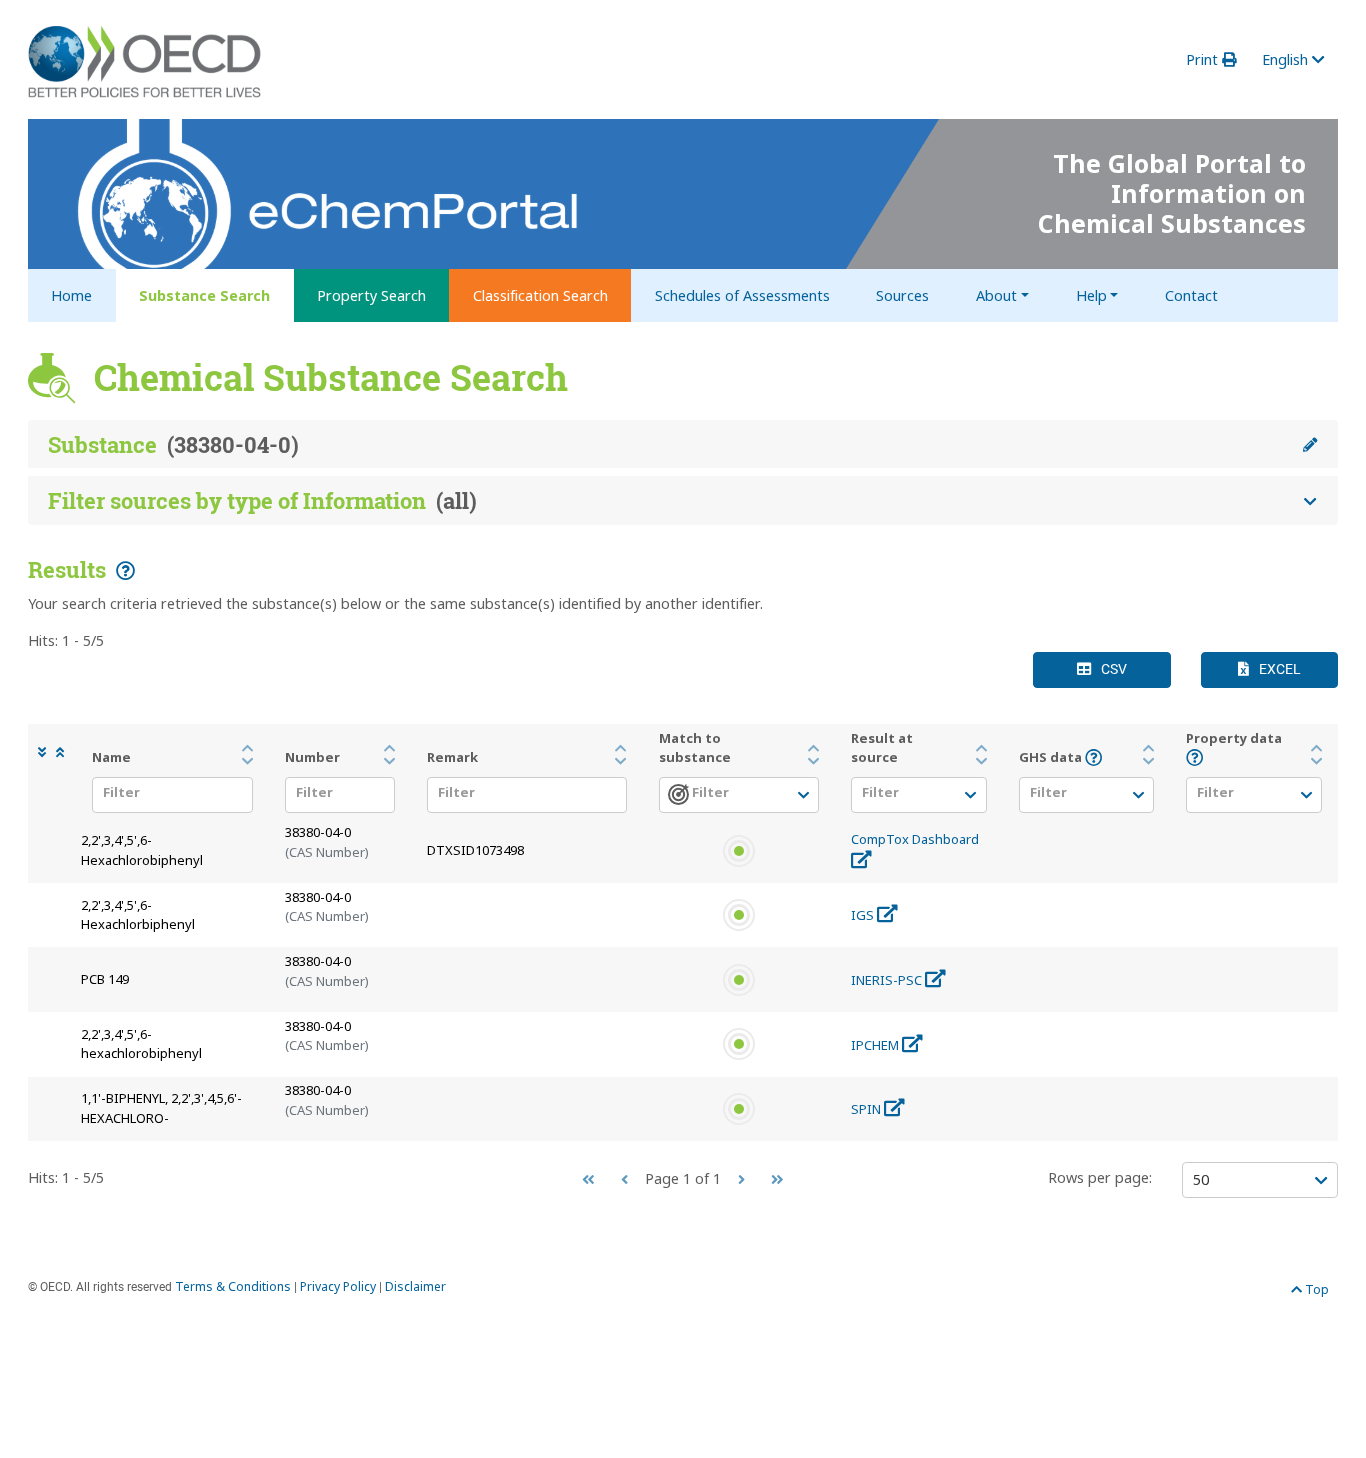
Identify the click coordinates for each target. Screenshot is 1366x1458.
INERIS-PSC (888, 980)
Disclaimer (415, 1286)
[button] (47, 752)
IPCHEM (876, 1045)
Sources (902, 295)
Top (1315, 1289)
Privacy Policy (338, 1286)
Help (1091, 295)
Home (71, 295)
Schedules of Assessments (742, 295)
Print (1204, 59)
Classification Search (540, 295)
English (1287, 59)
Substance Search (204, 295)
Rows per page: (1100, 1177)
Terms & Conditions (233, 1286)
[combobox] (167, 797)
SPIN (867, 1109)
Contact (1191, 295)
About (996, 295)
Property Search (371, 295)
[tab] (683, 445)
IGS (864, 915)
